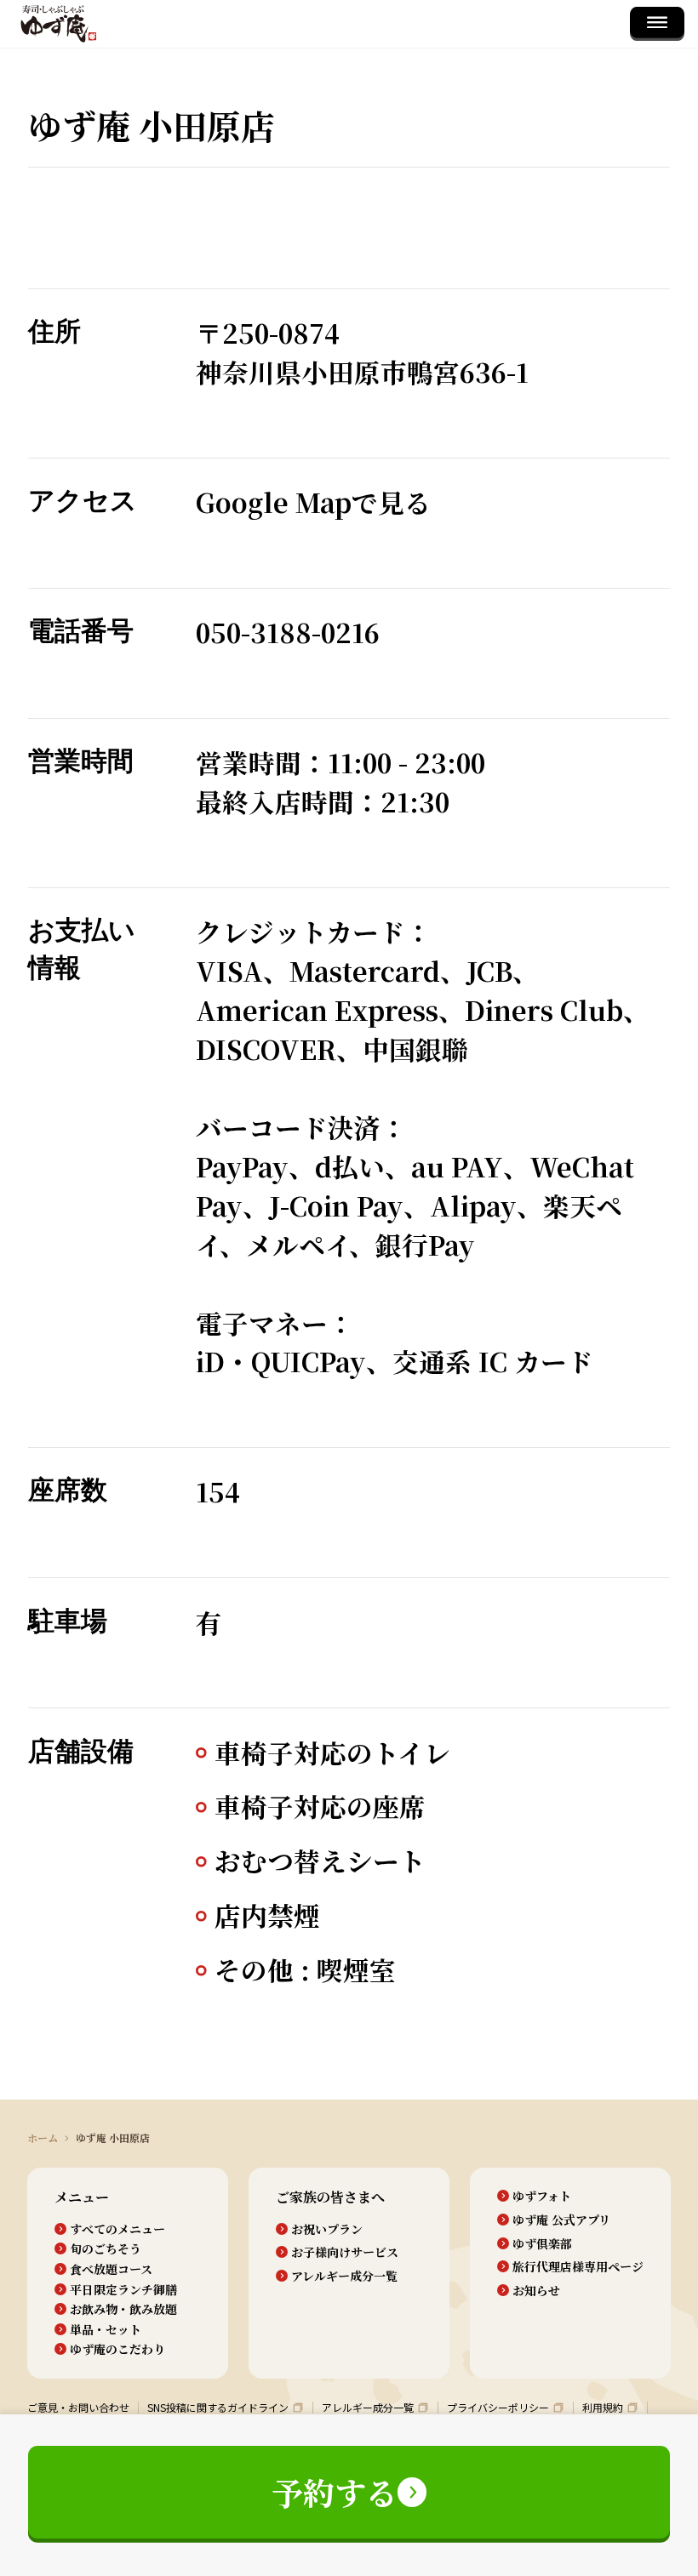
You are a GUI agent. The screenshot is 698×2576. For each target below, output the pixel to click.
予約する (335, 2492)
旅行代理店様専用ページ (578, 2267)
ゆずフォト (542, 2196)
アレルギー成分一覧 (344, 2276)
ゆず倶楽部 (542, 2244)
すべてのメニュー (117, 2229)
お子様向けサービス (345, 2252)
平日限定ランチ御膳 (123, 2290)
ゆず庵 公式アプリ (561, 2220)
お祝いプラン (327, 2229)
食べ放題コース (111, 2269)
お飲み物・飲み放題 (123, 2309)
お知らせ (536, 2291)
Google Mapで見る (313, 502)
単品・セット (106, 2330)
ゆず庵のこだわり (117, 2349)
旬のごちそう (106, 2249)
